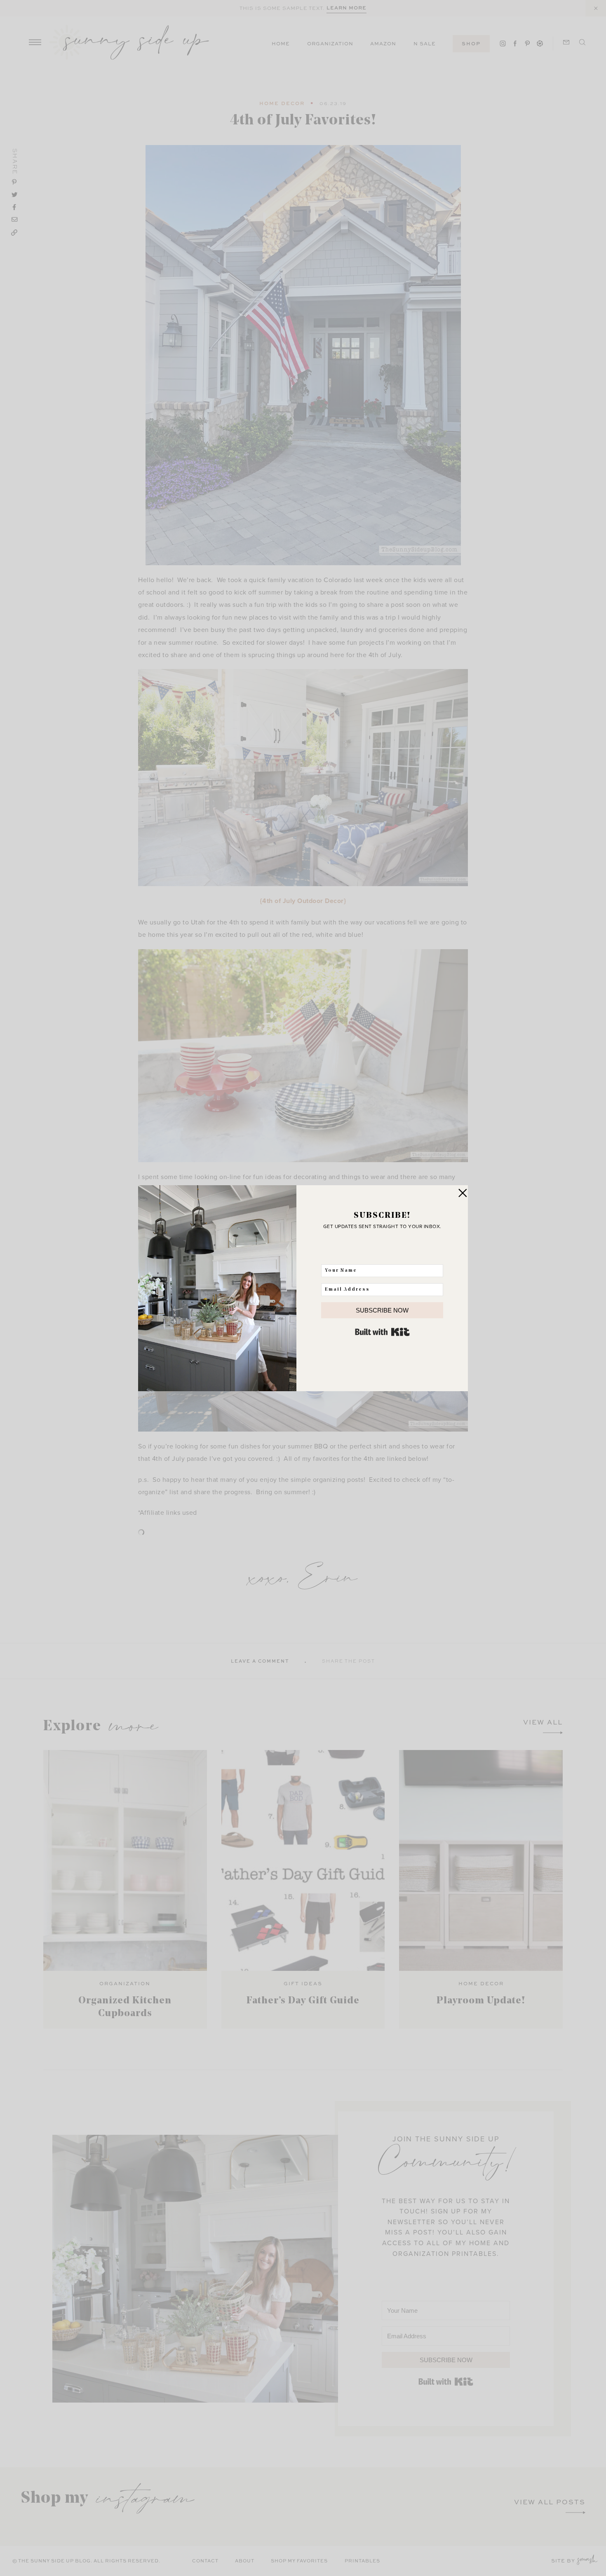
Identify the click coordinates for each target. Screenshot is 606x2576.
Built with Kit (382, 1332)
